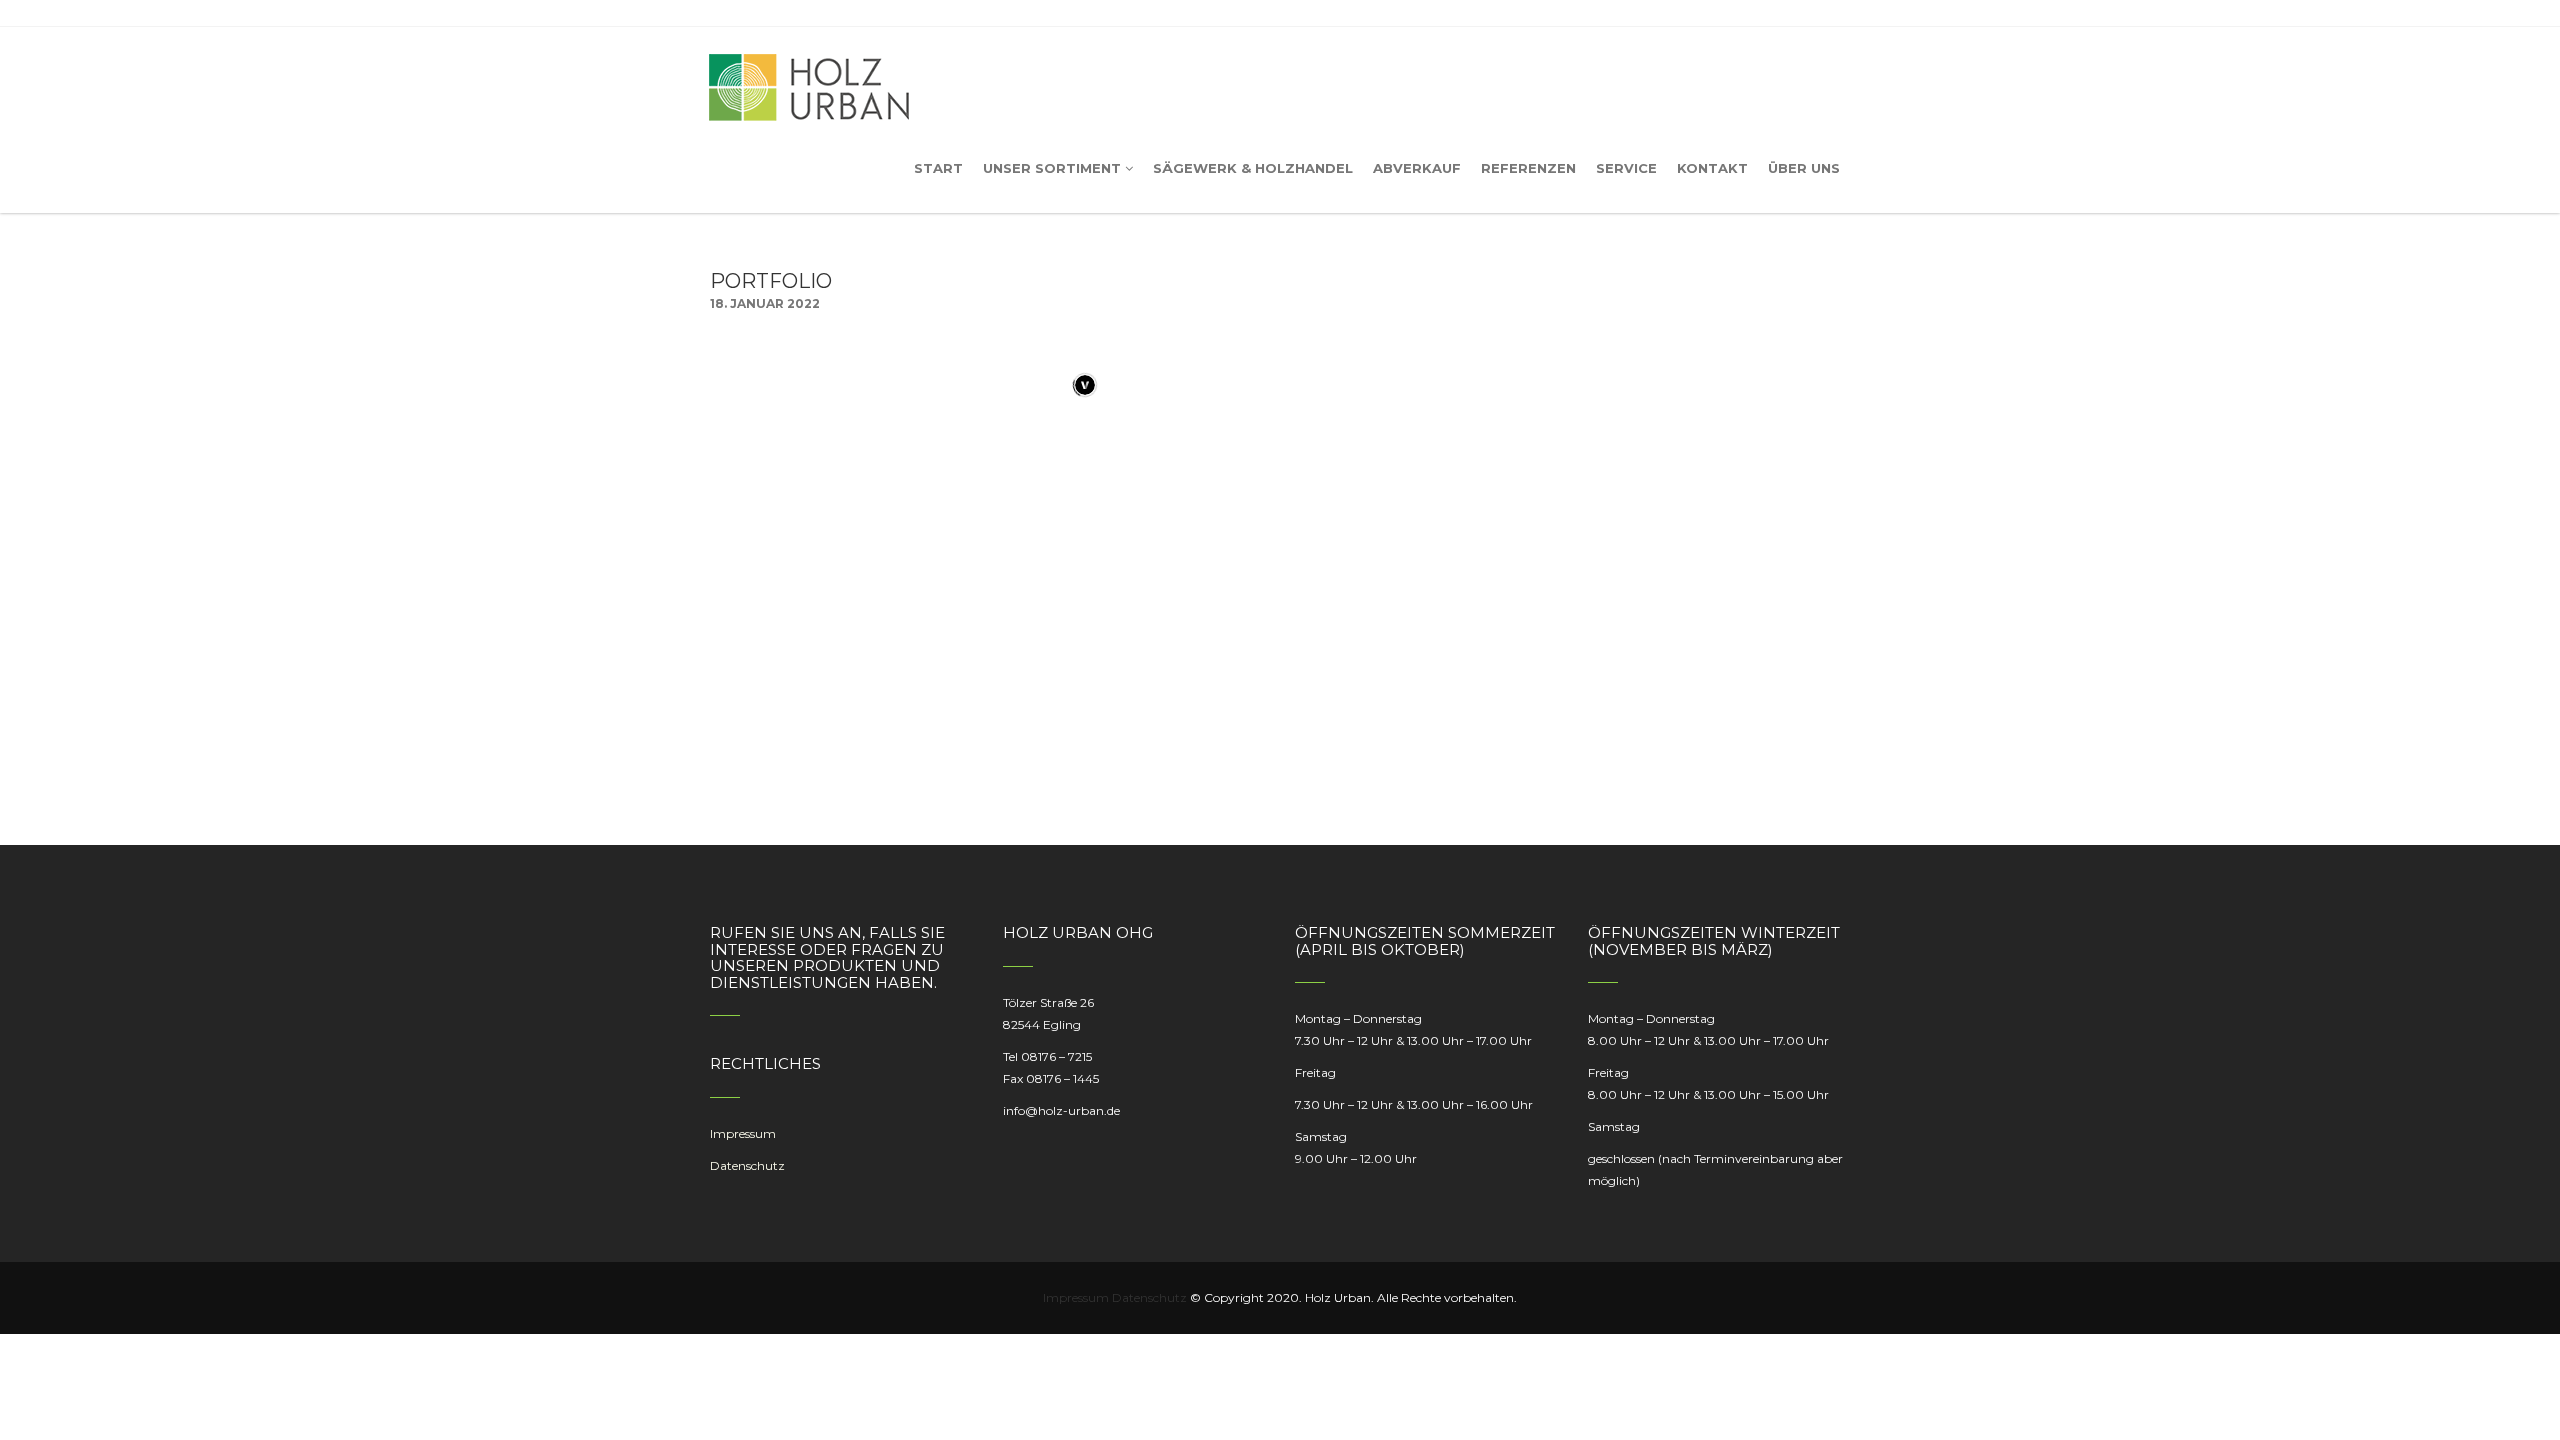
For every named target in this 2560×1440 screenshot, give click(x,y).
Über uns (1804, 168)
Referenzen (1528, 168)
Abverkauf (1417, 168)
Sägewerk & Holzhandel (1253, 168)
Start (938, 168)
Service (1626, 168)
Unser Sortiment (1052, 168)
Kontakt (1712, 168)
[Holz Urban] (809, 75)
